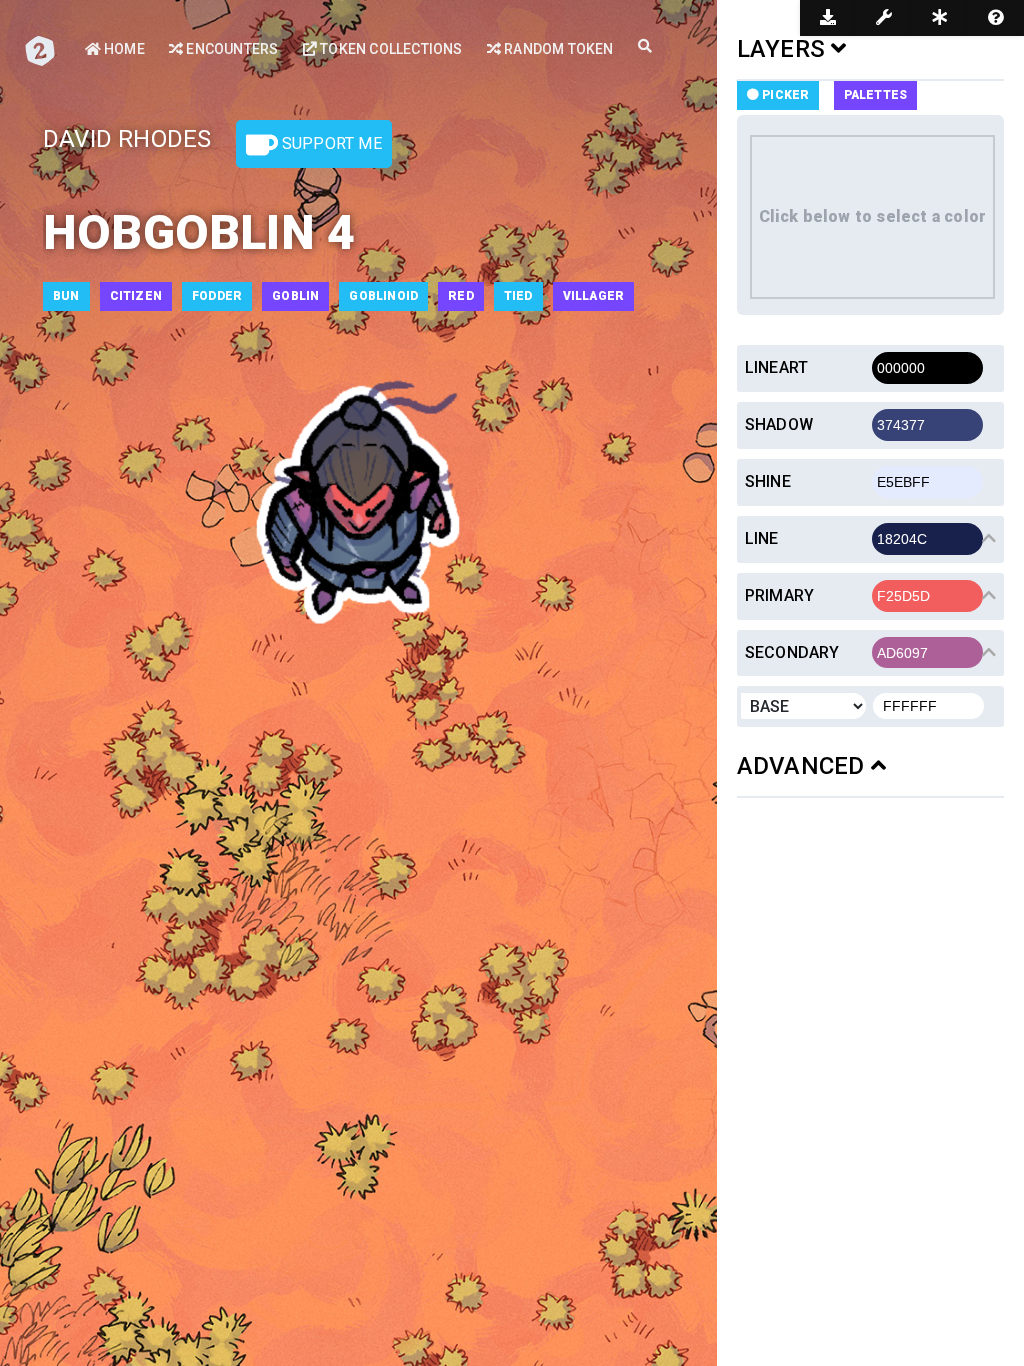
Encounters (230, 49)
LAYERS (784, 49)
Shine (768, 481)
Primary (779, 595)
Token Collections (390, 49)
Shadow (779, 424)
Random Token (557, 49)
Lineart (776, 367)
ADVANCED (804, 766)
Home (123, 49)
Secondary (792, 652)
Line (762, 538)
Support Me (330, 143)
